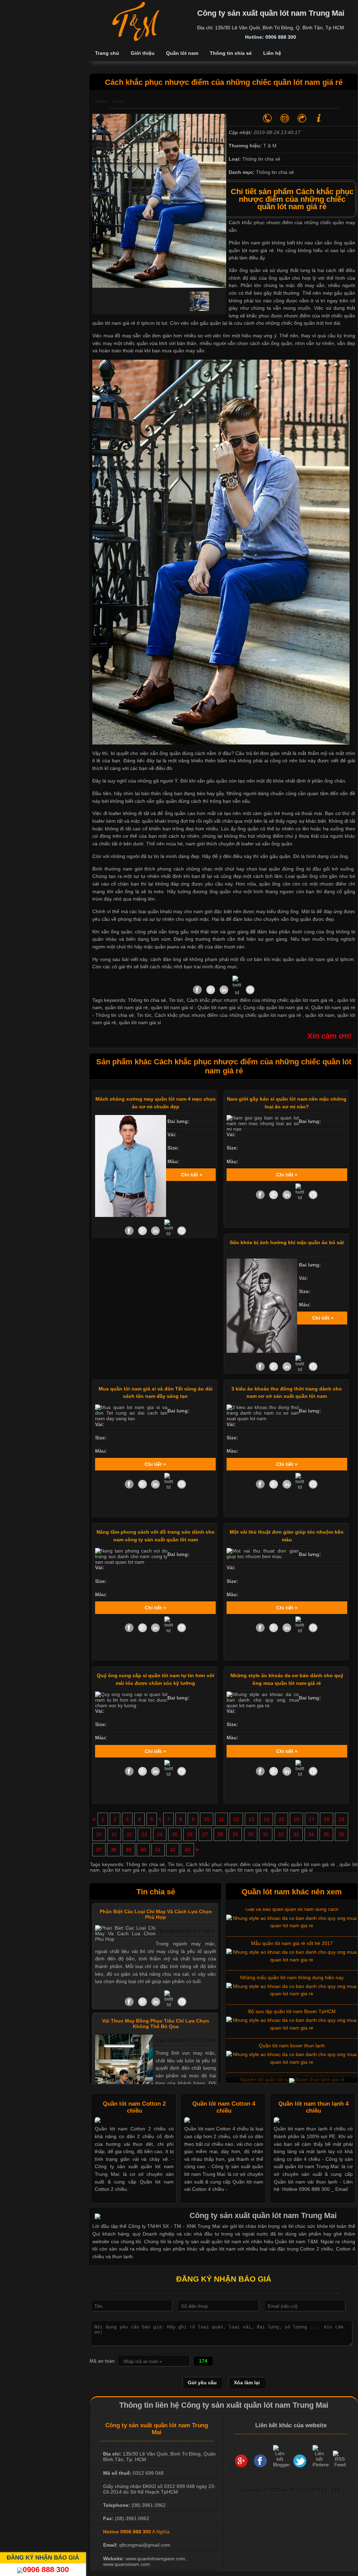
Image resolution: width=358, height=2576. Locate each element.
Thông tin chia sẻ (114, 1015)
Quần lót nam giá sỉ (219, 1007)
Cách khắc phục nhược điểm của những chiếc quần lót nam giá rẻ (228, 1015)
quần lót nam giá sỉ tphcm (325, 959)
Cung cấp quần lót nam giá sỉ (276, 1007)
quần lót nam (320, 1015)
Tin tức (144, 1015)
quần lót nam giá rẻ (251, 250)
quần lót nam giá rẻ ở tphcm (124, 323)
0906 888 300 (46, 2570)
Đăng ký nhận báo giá (43, 2557)
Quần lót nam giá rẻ (333, 1007)
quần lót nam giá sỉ (140, 1022)
